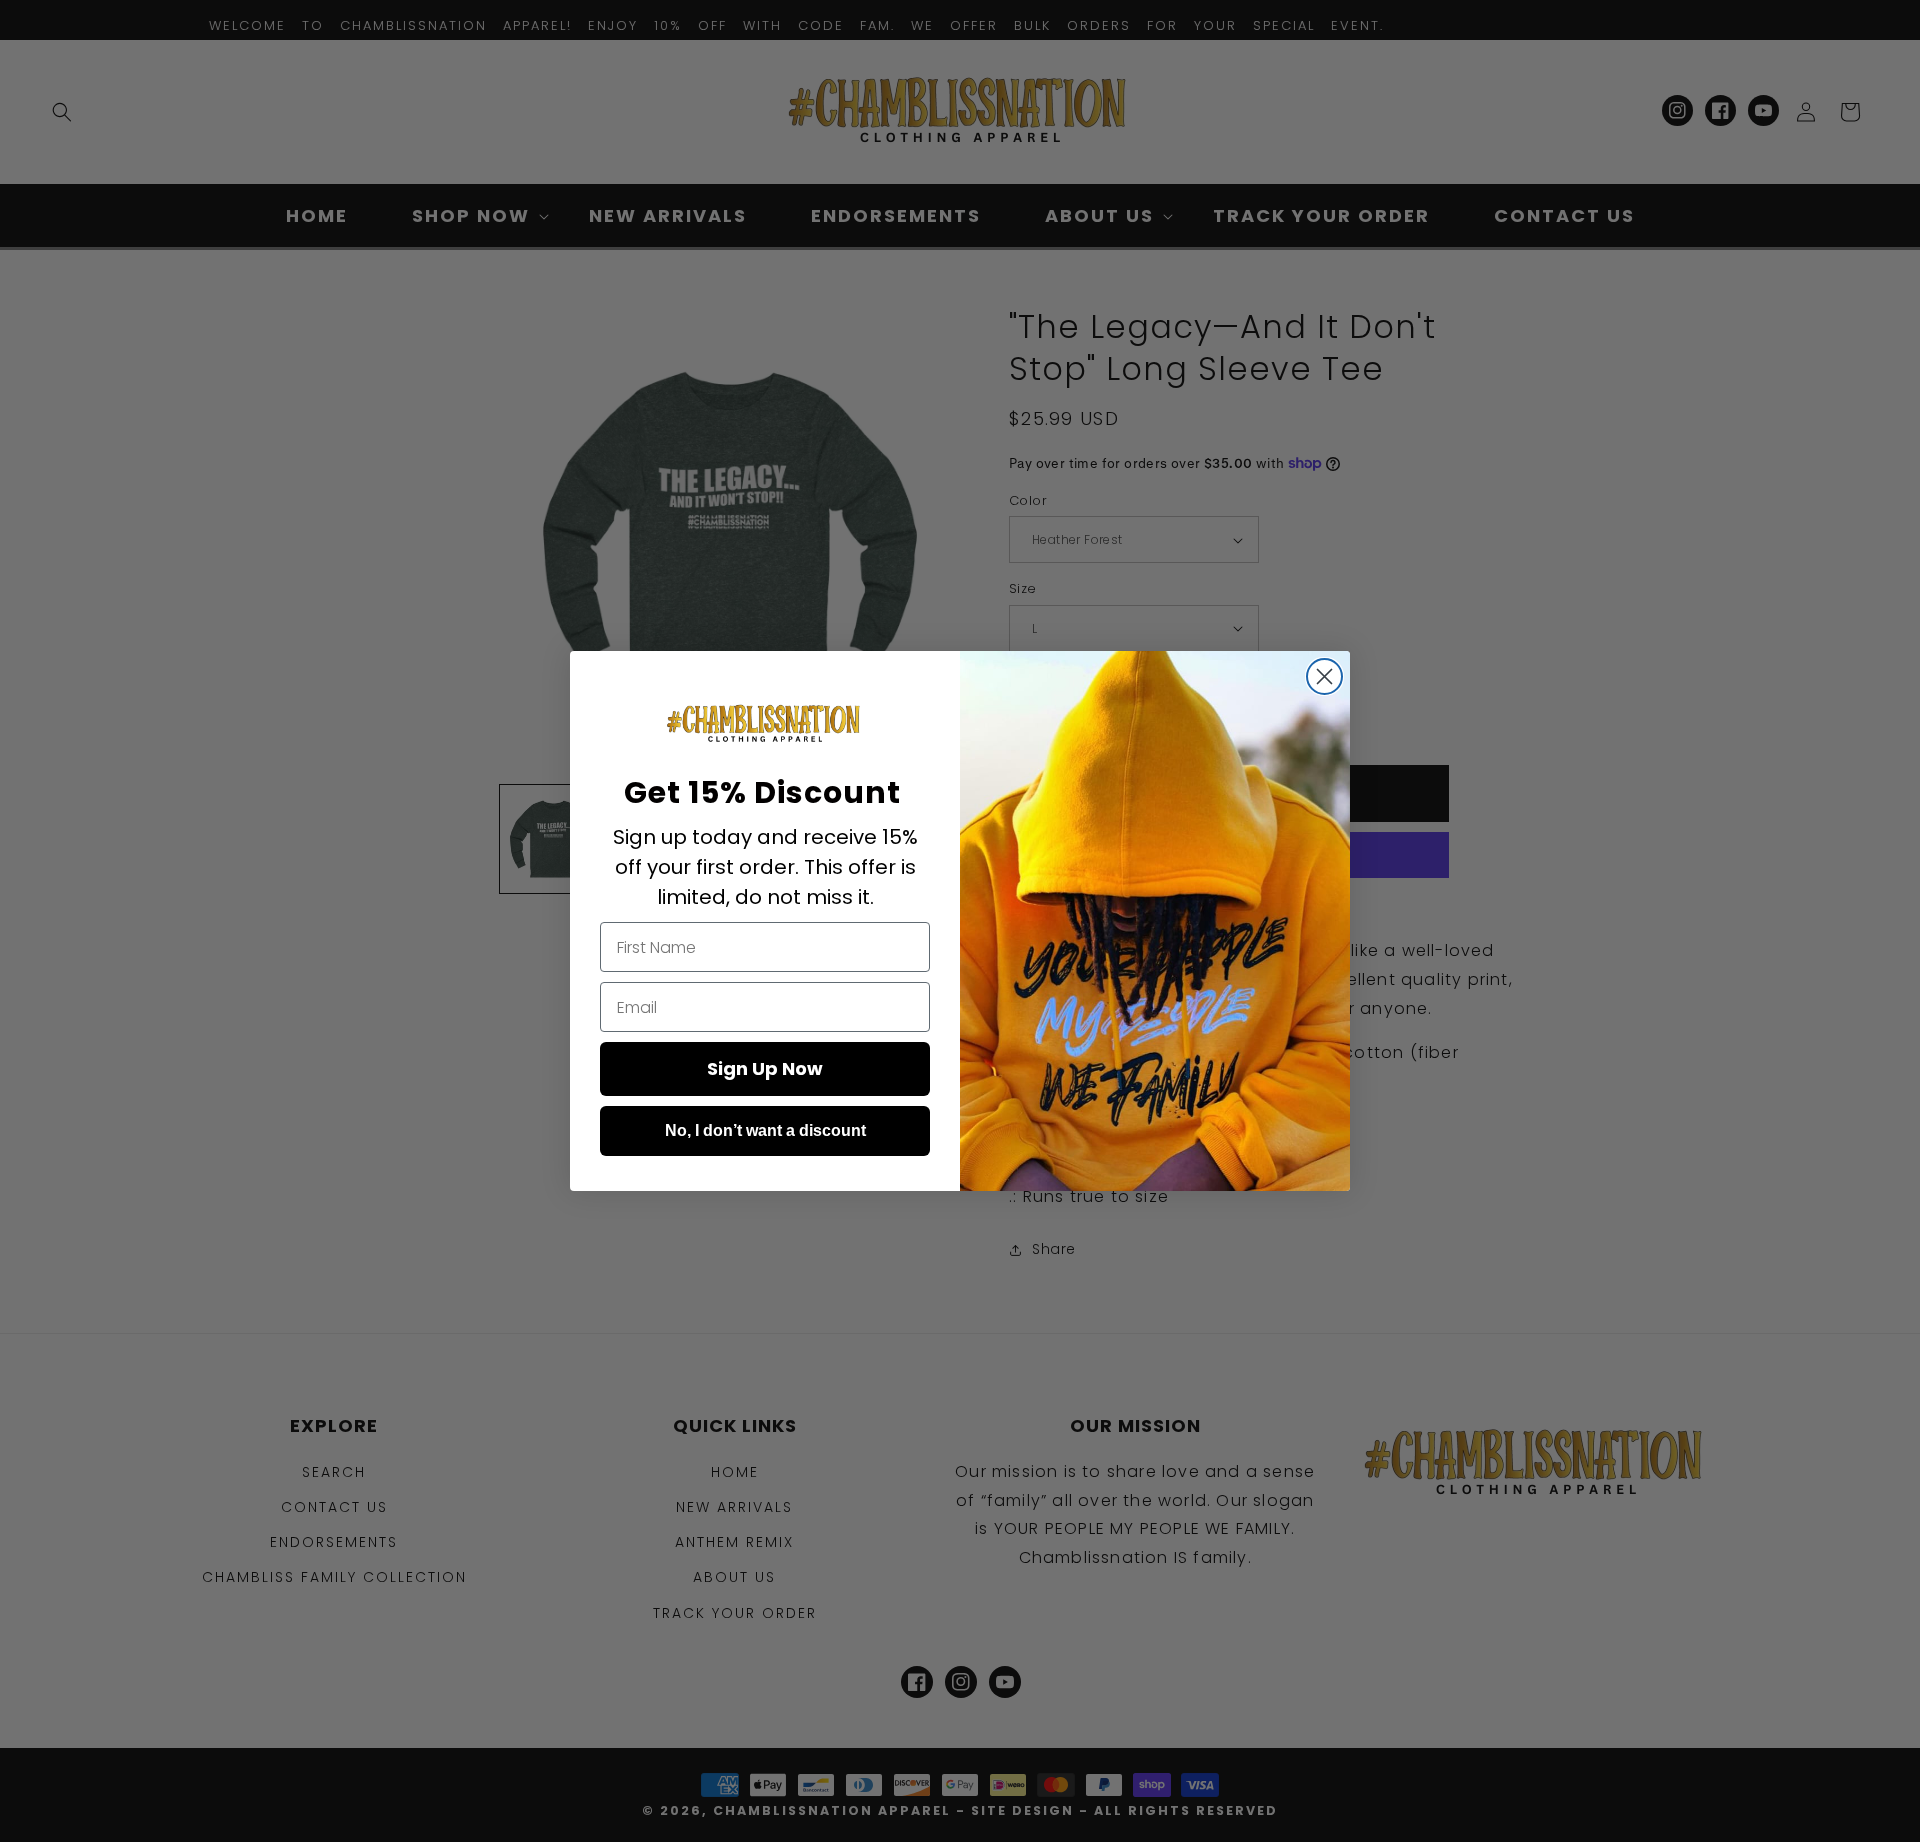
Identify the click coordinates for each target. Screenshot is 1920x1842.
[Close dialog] (1324, 676)
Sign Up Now (765, 1068)
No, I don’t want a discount (765, 1130)
